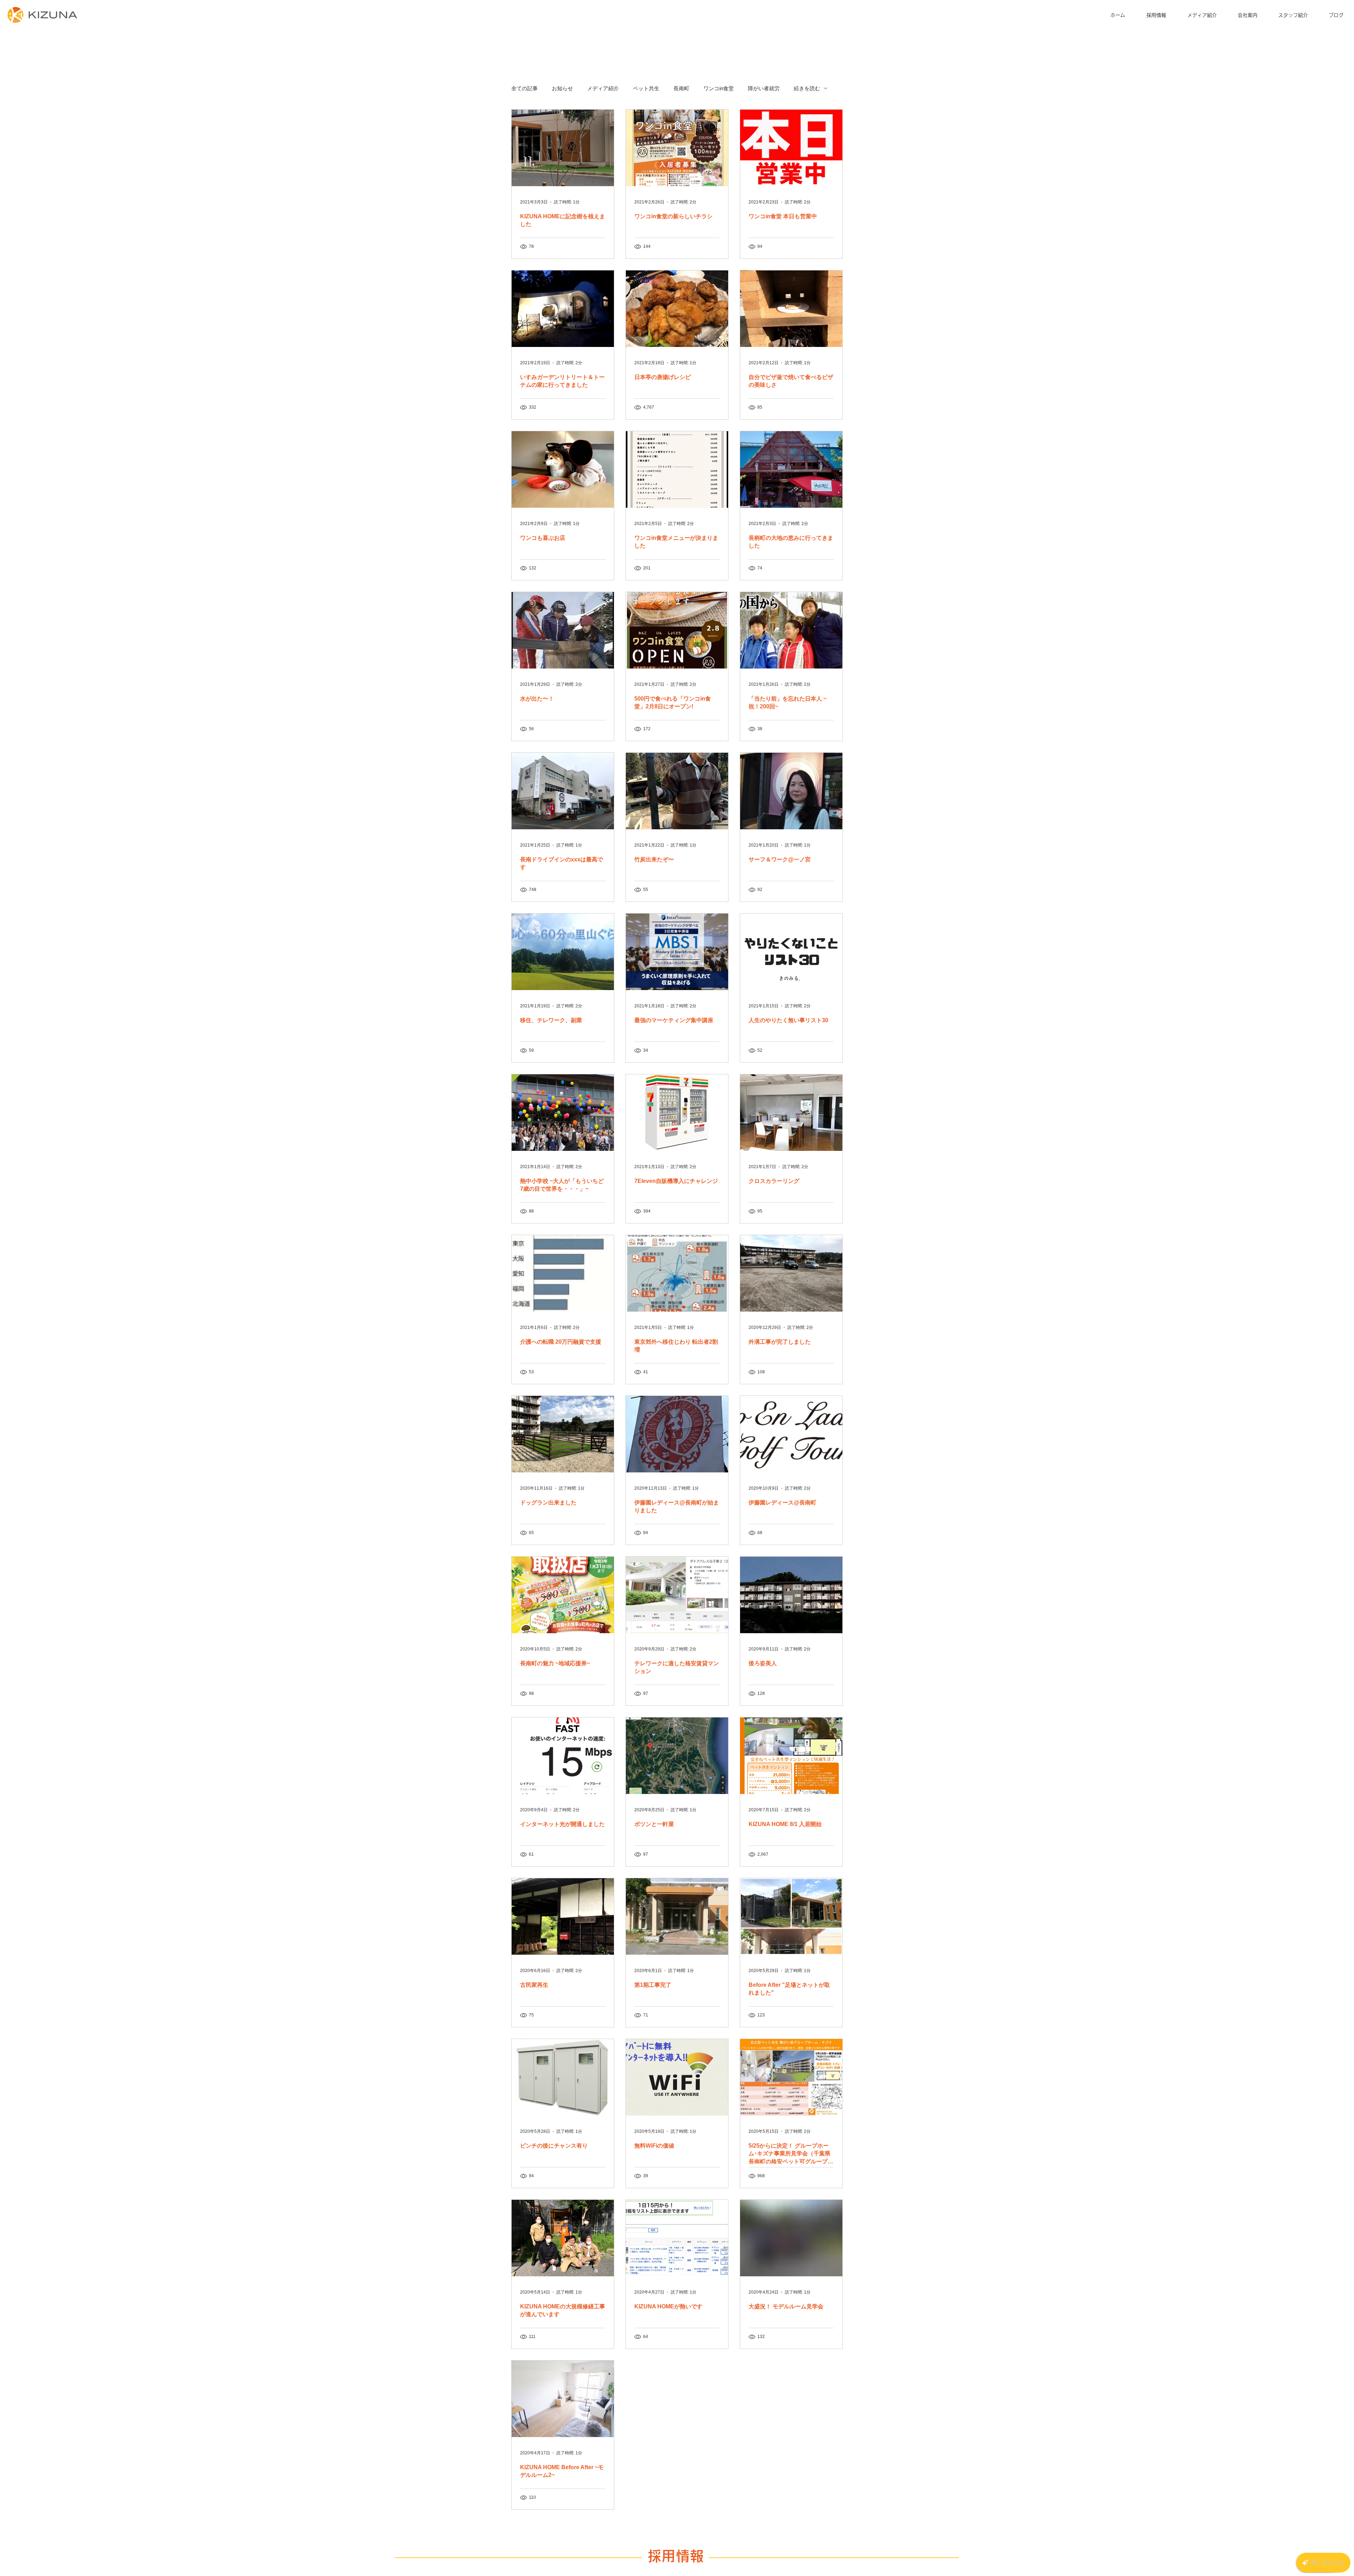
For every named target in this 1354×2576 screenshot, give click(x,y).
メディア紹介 (603, 88)
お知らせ (562, 88)
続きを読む (807, 88)
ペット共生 (646, 88)
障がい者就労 (764, 88)
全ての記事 (524, 88)
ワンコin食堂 (719, 88)
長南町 (681, 88)
